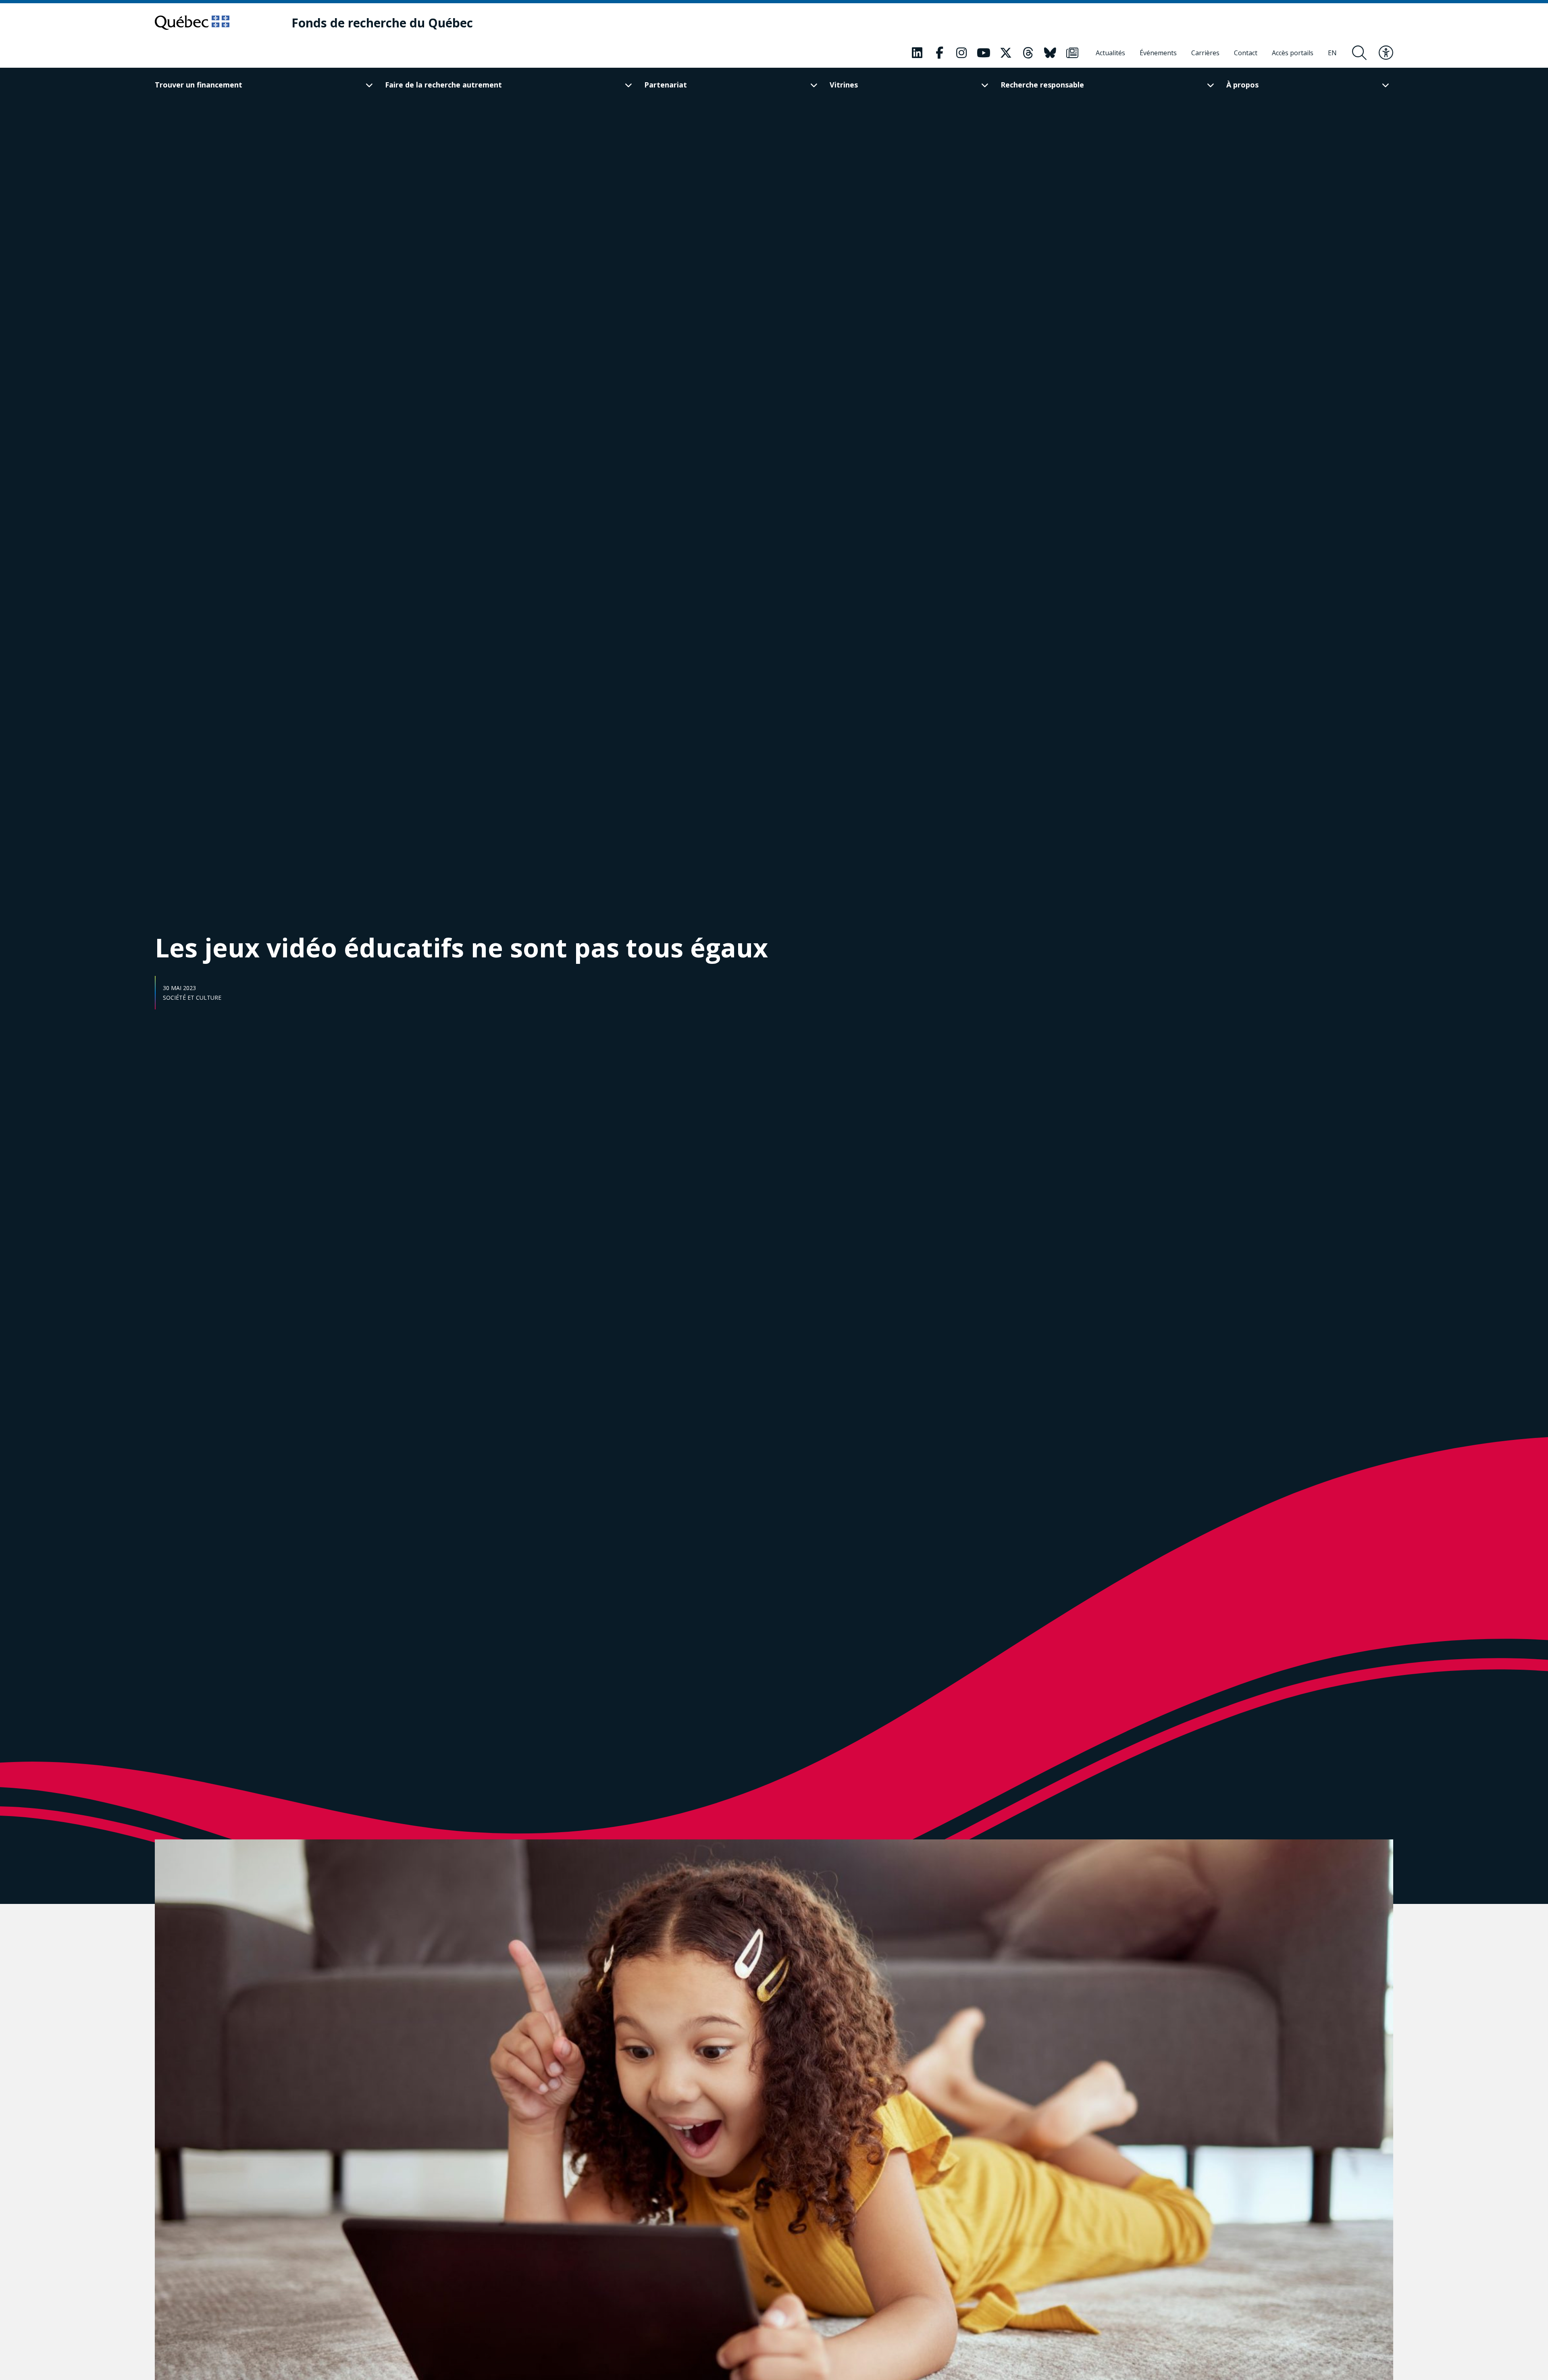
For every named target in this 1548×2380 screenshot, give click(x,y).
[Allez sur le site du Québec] (192, 23)
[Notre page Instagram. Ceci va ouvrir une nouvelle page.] (961, 53)
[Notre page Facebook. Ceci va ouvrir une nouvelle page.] (939, 53)
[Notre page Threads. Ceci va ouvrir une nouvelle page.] (1028, 53)
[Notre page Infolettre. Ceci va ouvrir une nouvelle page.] (1072, 53)
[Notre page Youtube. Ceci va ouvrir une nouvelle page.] (984, 53)
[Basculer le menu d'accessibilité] (1386, 53)
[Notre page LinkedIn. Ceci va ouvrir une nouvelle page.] (917, 53)
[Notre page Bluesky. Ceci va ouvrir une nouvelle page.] (1050, 53)
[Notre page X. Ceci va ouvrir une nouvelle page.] (1006, 53)
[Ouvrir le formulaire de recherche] (1359, 53)
